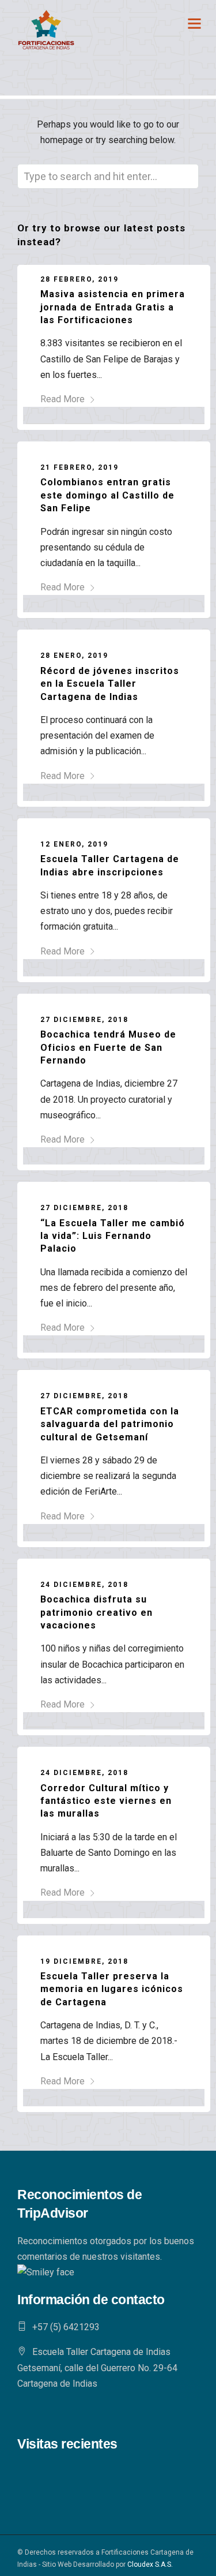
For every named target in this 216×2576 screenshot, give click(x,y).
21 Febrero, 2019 (79, 467)
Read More (62, 399)
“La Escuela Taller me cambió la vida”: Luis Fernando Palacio (113, 1236)
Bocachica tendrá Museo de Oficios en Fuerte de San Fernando (108, 1047)
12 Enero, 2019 (74, 844)
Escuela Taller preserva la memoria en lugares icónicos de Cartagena (112, 1989)
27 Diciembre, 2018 (84, 1020)
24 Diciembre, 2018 (84, 1585)
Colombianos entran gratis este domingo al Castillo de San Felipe (107, 495)
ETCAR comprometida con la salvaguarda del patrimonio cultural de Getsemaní (110, 1424)
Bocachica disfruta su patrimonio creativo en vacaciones (96, 1612)
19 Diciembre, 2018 (84, 1961)
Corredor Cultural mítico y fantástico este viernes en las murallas (106, 1801)
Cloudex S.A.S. (150, 2564)
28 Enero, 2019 (74, 656)
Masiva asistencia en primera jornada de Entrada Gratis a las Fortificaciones (113, 307)
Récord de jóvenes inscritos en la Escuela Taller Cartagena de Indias (110, 684)
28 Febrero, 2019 (79, 279)
